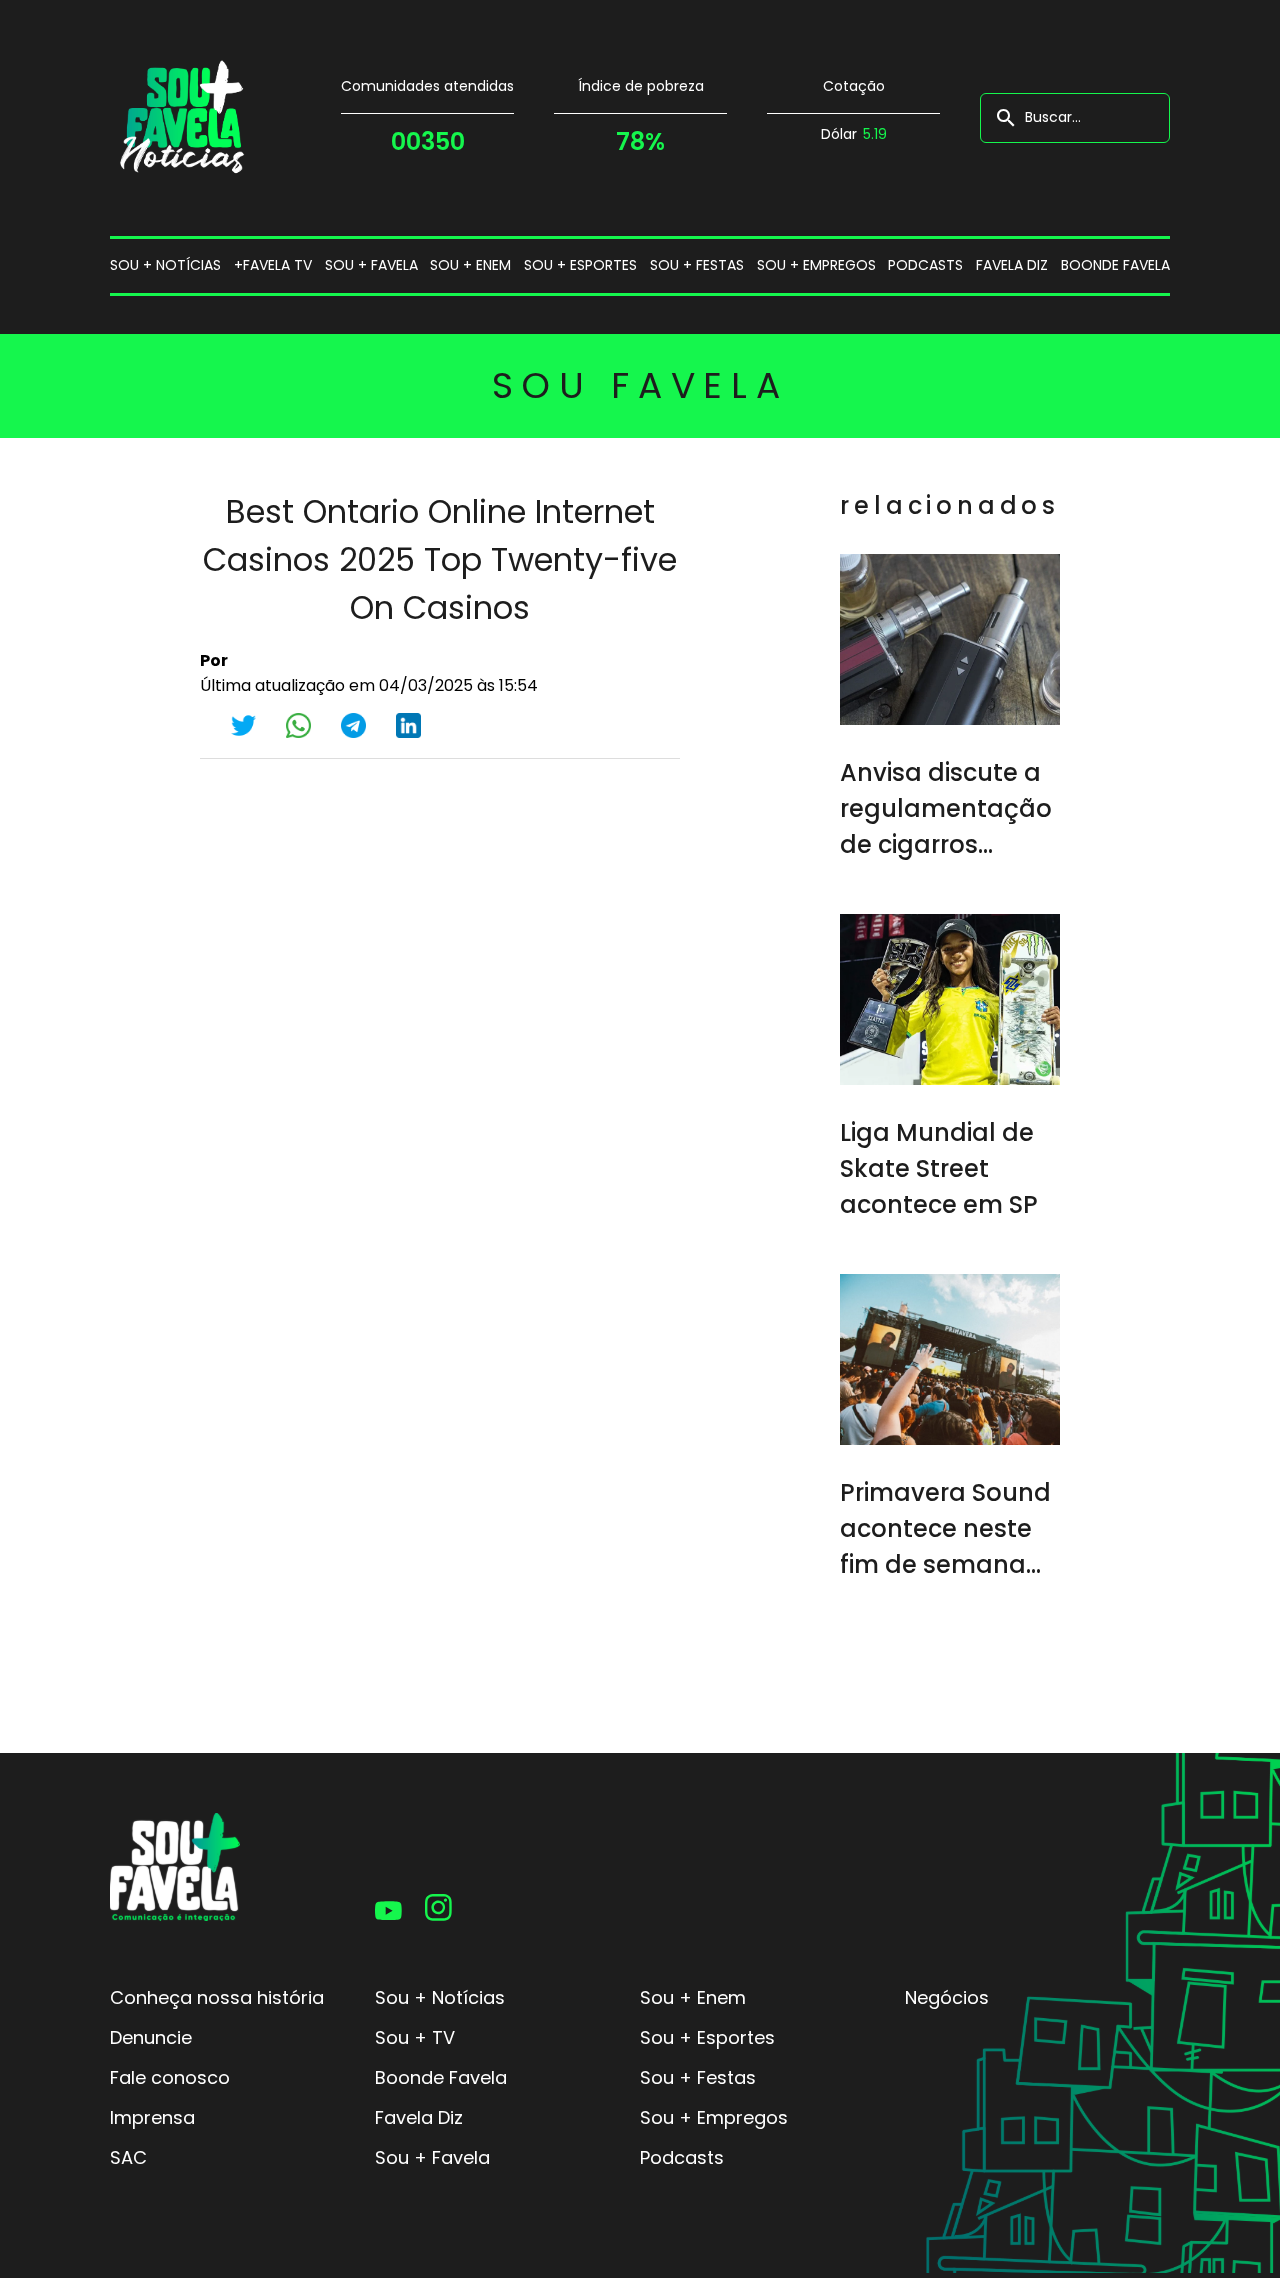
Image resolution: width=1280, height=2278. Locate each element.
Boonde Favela (1115, 265)
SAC (128, 2157)
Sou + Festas (698, 2077)
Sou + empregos (816, 265)
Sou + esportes (580, 265)
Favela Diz (1012, 265)
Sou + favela (371, 265)
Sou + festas (697, 265)
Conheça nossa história (217, 1997)
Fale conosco (170, 2077)
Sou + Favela (432, 2157)
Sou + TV (415, 2037)
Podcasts (925, 265)
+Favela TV (273, 265)
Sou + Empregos (714, 2117)
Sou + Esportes (707, 2037)
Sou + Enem (693, 1997)
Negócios (947, 1997)
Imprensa (152, 2117)
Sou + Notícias (440, 1997)
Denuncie (151, 2037)
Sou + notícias (165, 265)
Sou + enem (470, 265)
